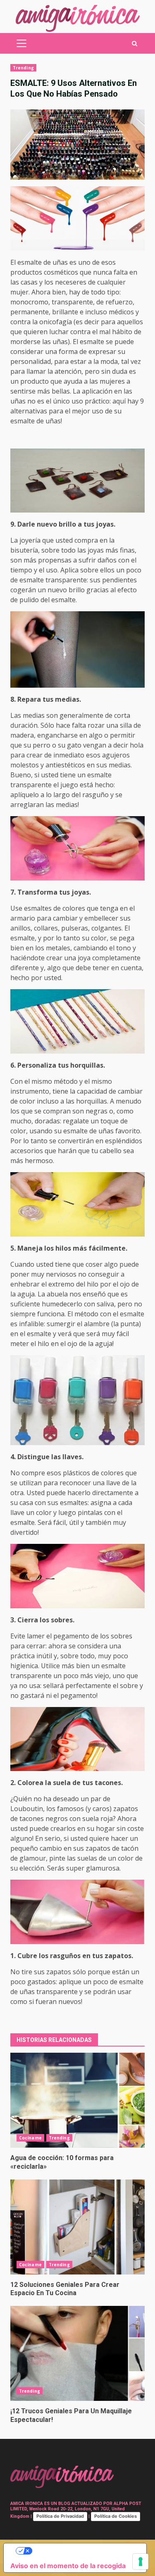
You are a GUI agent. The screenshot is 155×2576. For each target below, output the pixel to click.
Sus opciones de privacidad (83, 2551)
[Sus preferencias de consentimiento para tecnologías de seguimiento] (141, 2562)
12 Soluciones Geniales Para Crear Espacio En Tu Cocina (77, 2227)
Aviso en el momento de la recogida (68, 2566)
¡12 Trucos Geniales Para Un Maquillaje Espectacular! (77, 2353)
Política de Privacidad (60, 2516)
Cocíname (30, 2138)
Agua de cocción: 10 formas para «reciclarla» (77, 2100)
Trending (23, 68)
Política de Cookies (116, 2516)
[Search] (135, 44)
